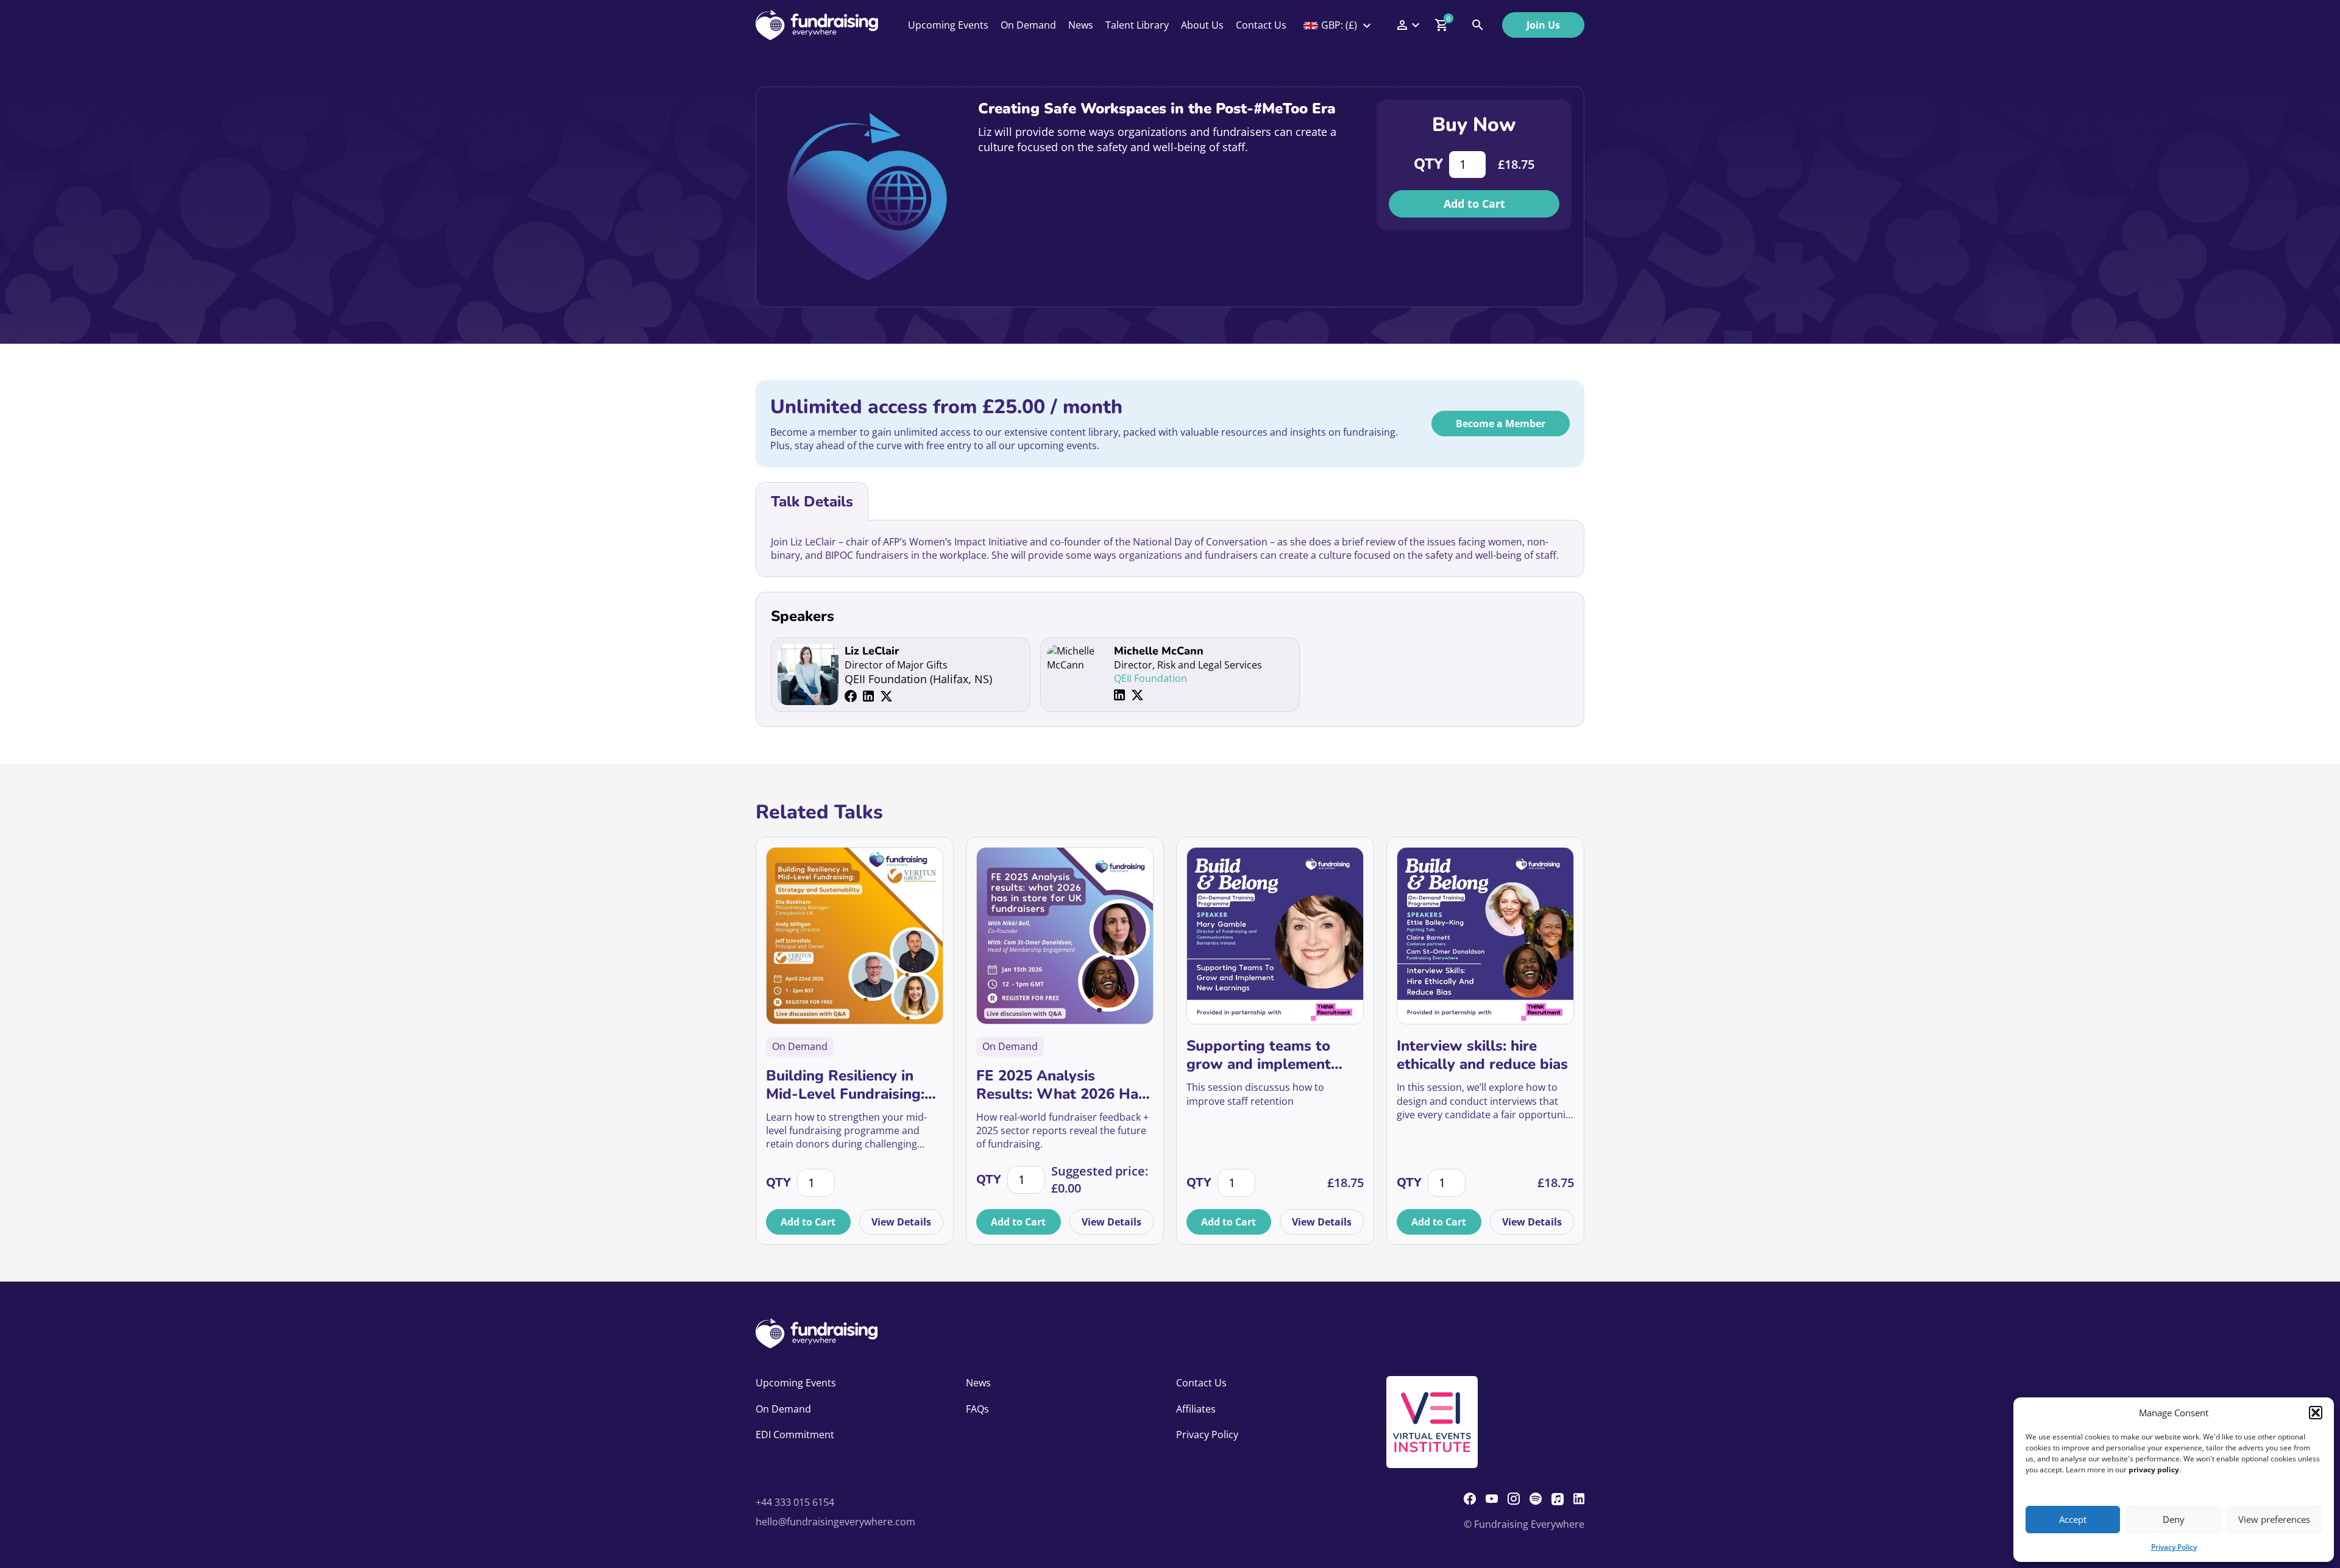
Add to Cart (1474, 204)
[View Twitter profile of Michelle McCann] (1137, 695)
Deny (2174, 1519)
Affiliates (1196, 1409)
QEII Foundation (1150, 678)
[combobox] (1338, 25)
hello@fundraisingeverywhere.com (835, 1522)
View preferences (2274, 1519)
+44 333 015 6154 (795, 1502)
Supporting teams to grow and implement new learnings (1259, 1055)
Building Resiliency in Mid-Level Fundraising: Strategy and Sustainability (845, 1085)
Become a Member (1501, 424)
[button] (2316, 1413)
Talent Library (1137, 25)
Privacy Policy (2174, 1547)
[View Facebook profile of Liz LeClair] (851, 696)
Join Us (1543, 25)
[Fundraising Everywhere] (817, 25)
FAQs (977, 1409)
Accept (2073, 1519)
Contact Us (1261, 25)
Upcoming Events (948, 25)
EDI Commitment (795, 1435)
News (1081, 25)
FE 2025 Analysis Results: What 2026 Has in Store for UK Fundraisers (1061, 1085)
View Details (901, 1222)
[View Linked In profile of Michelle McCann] (1119, 695)
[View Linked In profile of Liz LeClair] (868, 696)
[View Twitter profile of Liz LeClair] (886, 696)
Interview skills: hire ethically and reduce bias (1482, 1055)
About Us (1202, 25)
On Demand (1028, 25)
